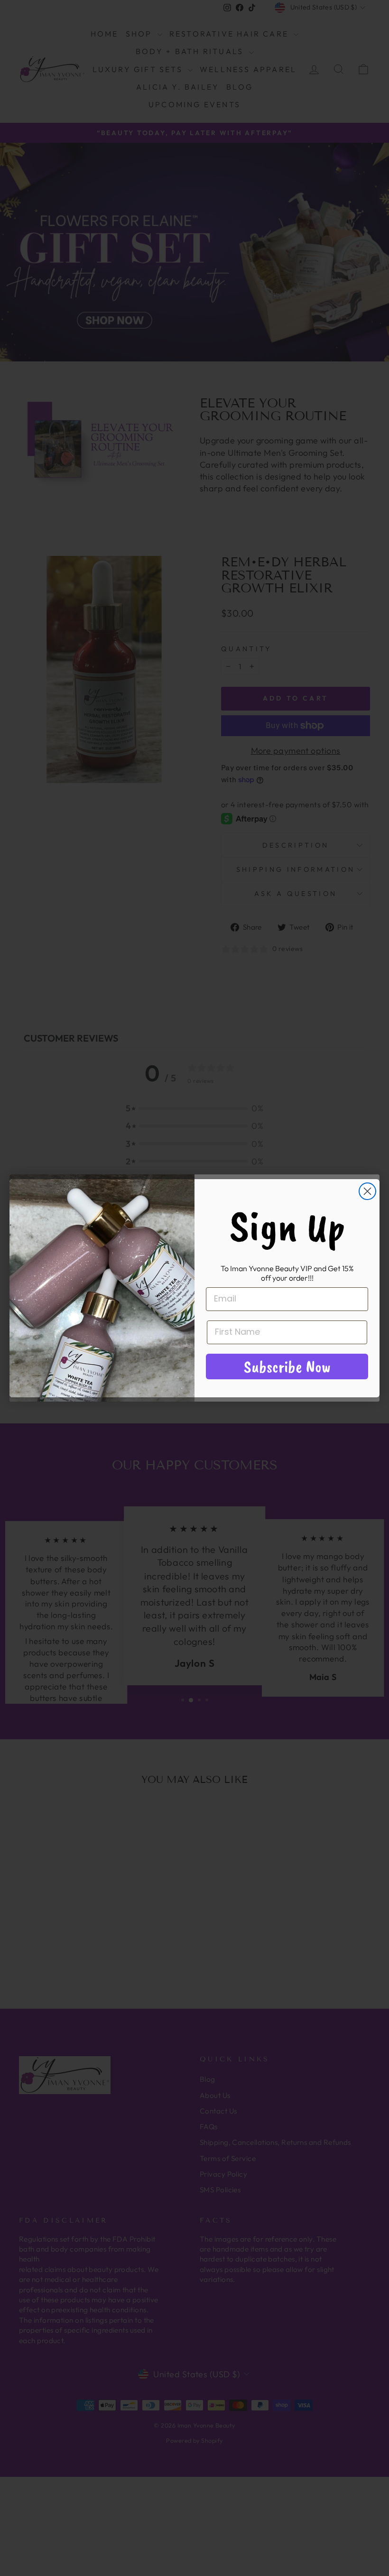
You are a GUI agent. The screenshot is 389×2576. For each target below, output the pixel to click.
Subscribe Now (287, 1366)
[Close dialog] (367, 1191)
